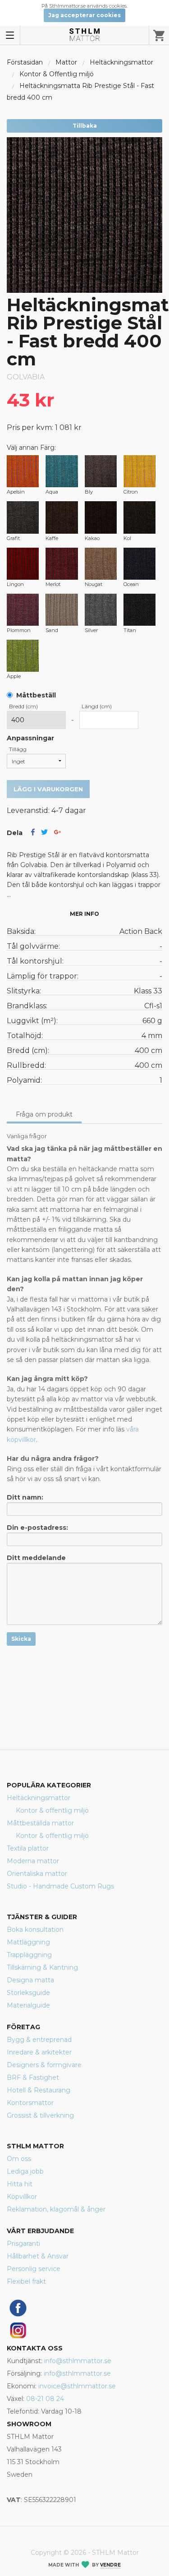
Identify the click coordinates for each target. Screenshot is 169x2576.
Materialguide (28, 2005)
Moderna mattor (33, 1861)
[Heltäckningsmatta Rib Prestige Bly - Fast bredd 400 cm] (101, 471)
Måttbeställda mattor (40, 1823)
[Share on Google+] (57, 833)
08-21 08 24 (45, 2399)
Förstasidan (25, 62)
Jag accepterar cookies (84, 15)
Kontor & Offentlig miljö (57, 74)
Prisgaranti (23, 2244)
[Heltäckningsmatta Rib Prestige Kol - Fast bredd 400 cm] (139, 517)
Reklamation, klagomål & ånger (56, 2209)
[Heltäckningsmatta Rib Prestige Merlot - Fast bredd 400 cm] (62, 564)
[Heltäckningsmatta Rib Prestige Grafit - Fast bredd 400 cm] (23, 517)
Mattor (66, 62)
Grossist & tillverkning (40, 2115)
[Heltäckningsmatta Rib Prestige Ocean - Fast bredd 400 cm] (139, 564)
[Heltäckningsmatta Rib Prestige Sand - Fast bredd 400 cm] (62, 610)
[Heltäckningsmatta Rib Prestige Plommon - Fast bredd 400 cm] (23, 610)
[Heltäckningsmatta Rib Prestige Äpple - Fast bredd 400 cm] (23, 656)
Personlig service (34, 2269)
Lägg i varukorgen (48, 789)
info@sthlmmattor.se (78, 2361)
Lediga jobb (25, 2171)
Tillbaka (85, 126)
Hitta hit (20, 2184)
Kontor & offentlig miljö (52, 1810)
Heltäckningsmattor (121, 62)
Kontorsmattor (30, 2103)
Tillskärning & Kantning (42, 1967)
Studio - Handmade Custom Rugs (60, 1886)
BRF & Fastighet (33, 2077)
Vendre (110, 2565)
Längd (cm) (97, 706)
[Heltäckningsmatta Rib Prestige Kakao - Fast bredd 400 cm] (101, 517)
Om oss (19, 2159)
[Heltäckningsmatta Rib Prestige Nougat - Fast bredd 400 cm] (101, 564)
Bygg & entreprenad (39, 2040)
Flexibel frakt (26, 2281)
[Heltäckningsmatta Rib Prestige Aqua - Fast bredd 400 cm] (62, 471)
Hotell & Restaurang (39, 2090)
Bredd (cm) (23, 706)
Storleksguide (28, 1993)
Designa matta (30, 1980)
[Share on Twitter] (44, 833)
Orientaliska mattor (37, 1874)
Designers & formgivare (44, 2065)
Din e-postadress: (37, 1528)
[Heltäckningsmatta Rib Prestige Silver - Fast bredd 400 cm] (101, 610)
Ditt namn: (25, 1497)
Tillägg (18, 749)
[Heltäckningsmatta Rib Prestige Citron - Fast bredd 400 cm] (139, 471)
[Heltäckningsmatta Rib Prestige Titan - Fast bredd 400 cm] (139, 610)
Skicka (21, 1639)
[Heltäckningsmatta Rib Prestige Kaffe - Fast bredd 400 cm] (62, 517)
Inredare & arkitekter (39, 2052)
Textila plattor (28, 1848)
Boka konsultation (35, 1930)
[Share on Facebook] (33, 833)
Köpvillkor (22, 2197)
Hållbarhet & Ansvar (38, 2256)
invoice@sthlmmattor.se (77, 2386)
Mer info (84, 914)
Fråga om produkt (44, 1114)
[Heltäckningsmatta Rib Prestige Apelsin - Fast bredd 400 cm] (23, 471)
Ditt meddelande (36, 1558)
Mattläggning (28, 1942)
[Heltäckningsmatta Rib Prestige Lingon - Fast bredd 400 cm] (23, 564)
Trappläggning (29, 1955)
